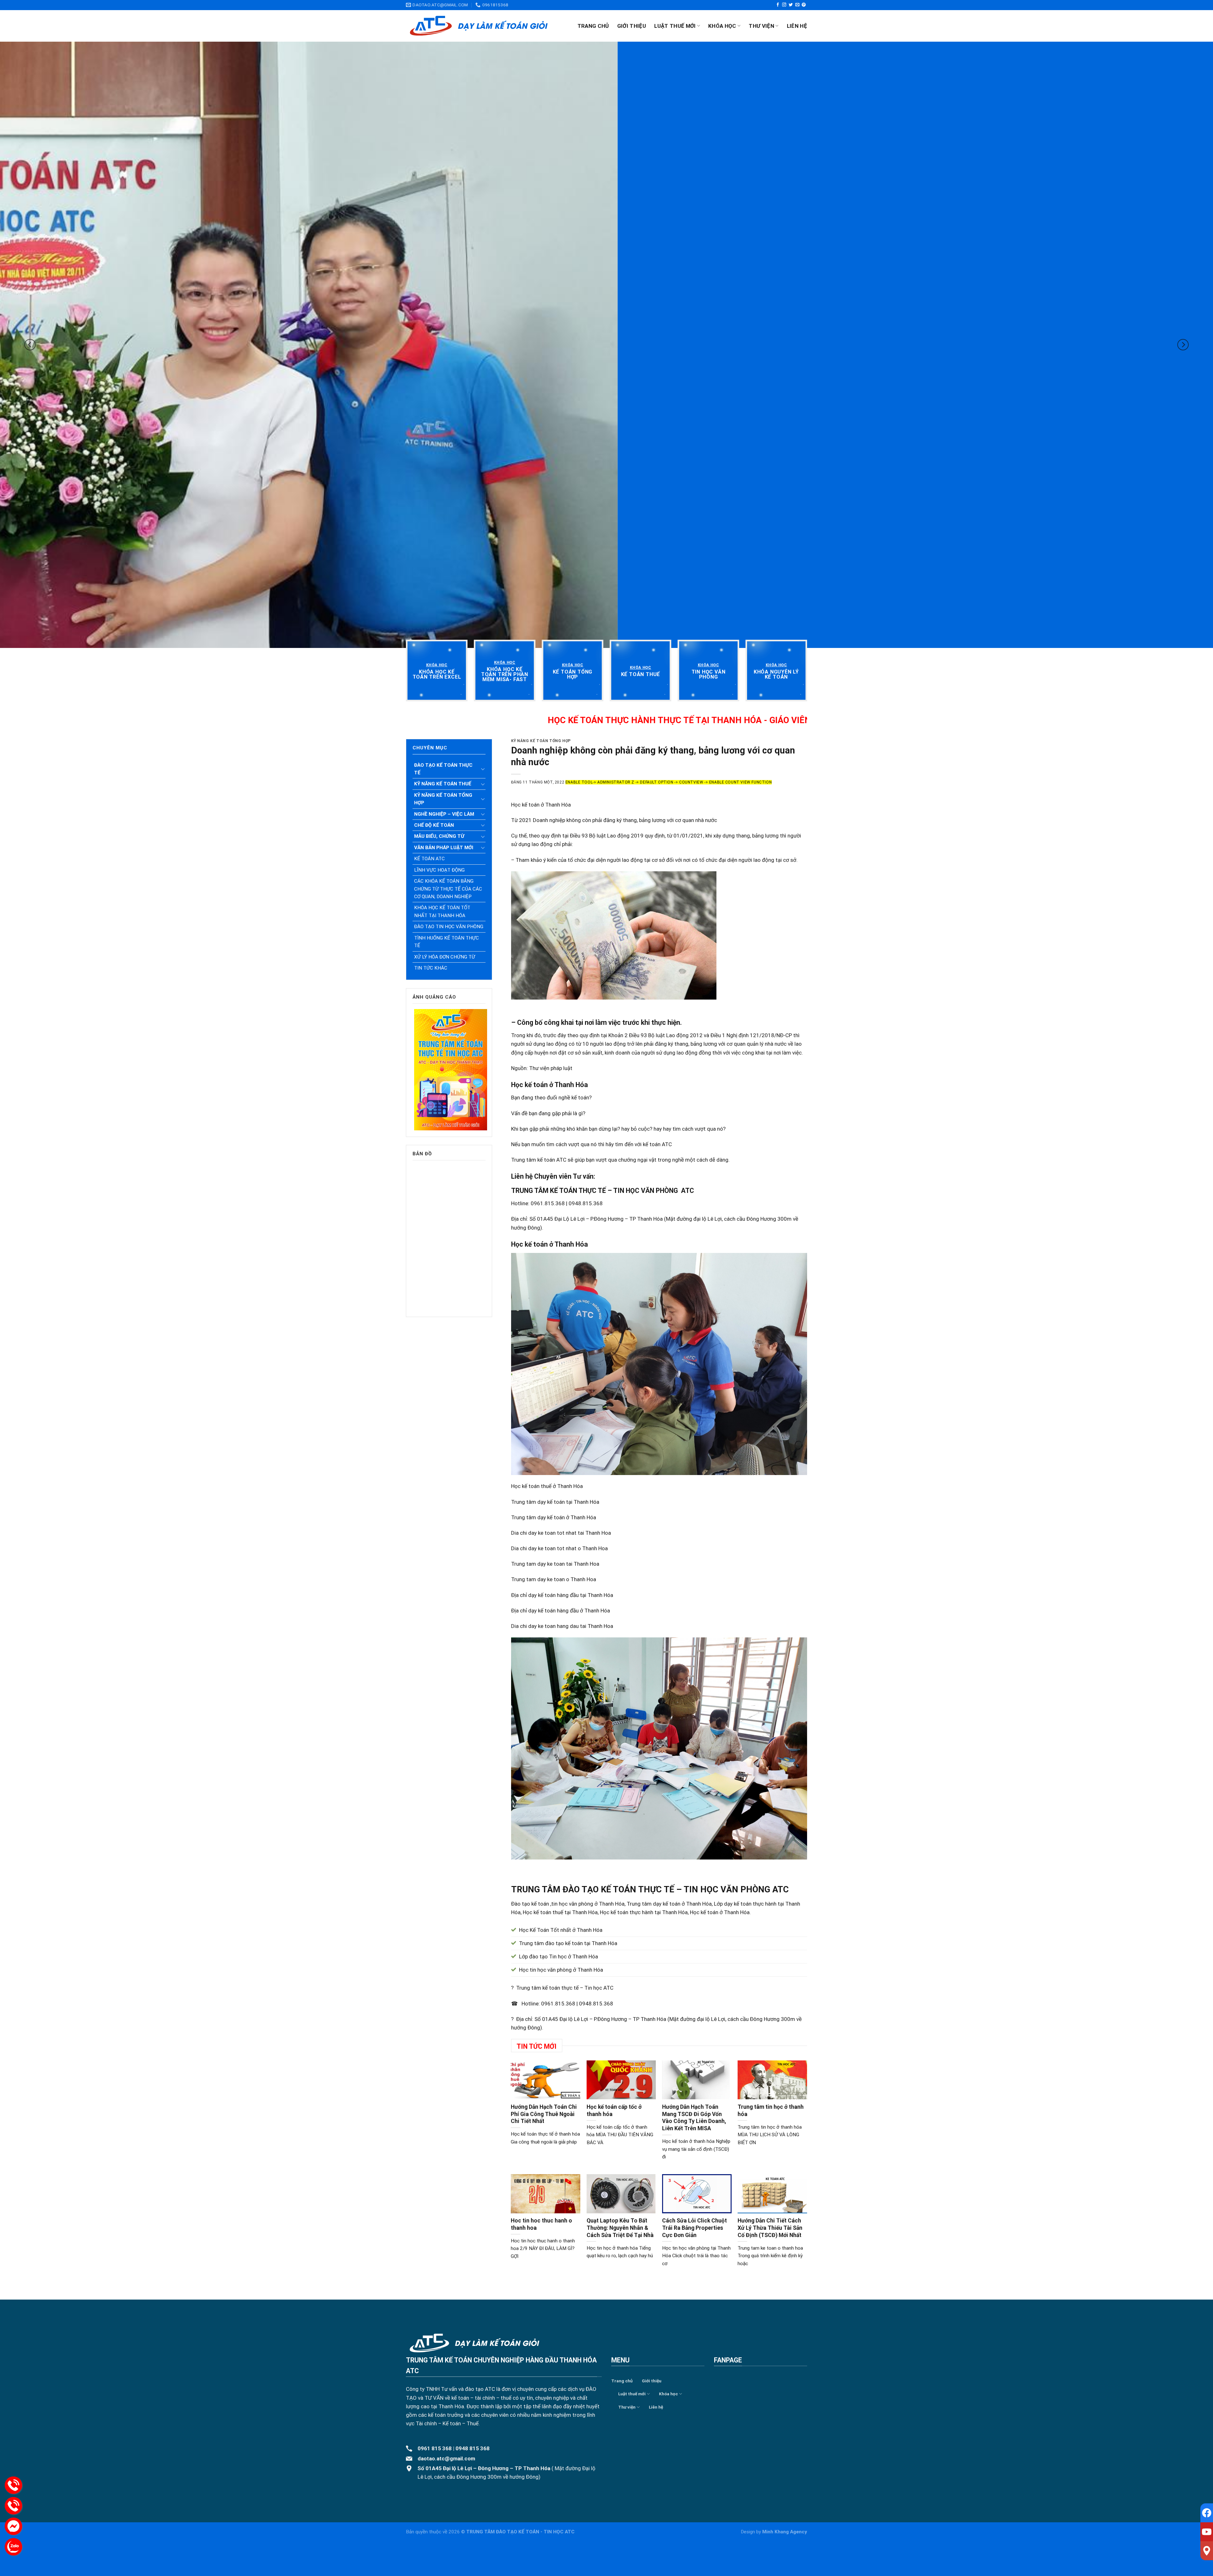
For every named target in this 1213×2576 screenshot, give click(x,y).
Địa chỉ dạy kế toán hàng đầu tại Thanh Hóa (562, 1595)
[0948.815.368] (13, 2506)
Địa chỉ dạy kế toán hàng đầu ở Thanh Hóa (561, 1611)
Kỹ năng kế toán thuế (443, 784)
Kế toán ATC (429, 859)
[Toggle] (483, 769)
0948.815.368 (596, 2004)
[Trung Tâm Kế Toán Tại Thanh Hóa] (479, 26)
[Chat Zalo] (13, 2547)
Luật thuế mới (675, 26)
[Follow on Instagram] (784, 5)
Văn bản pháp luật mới (444, 848)
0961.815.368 (558, 2004)
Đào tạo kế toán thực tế (443, 769)
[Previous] (30, 345)
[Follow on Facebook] (778, 5)
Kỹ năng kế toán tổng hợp (443, 799)
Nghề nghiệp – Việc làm (444, 814)
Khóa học (722, 26)
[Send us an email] (797, 5)
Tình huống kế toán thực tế (447, 942)
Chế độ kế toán (434, 825)
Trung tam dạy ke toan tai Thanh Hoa (555, 1564)
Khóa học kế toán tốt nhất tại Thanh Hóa (442, 911)
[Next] (1183, 345)
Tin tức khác (431, 968)
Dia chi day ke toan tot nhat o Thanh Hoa (559, 1548)
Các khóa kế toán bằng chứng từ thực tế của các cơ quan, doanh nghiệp (448, 889)
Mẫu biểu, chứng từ (439, 836)
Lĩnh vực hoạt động (439, 870)
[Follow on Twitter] (791, 5)
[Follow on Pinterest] (804, 5)
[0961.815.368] (13, 2485)
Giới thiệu (632, 26)
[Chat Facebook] (13, 2526)
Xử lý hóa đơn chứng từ (445, 957)
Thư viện (761, 26)
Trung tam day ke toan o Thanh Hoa (554, 1579)
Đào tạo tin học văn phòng (449, 927)
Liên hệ (797, 26)
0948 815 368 (473, 2448)
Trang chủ (593, 26)
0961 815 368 (435, 2448)
